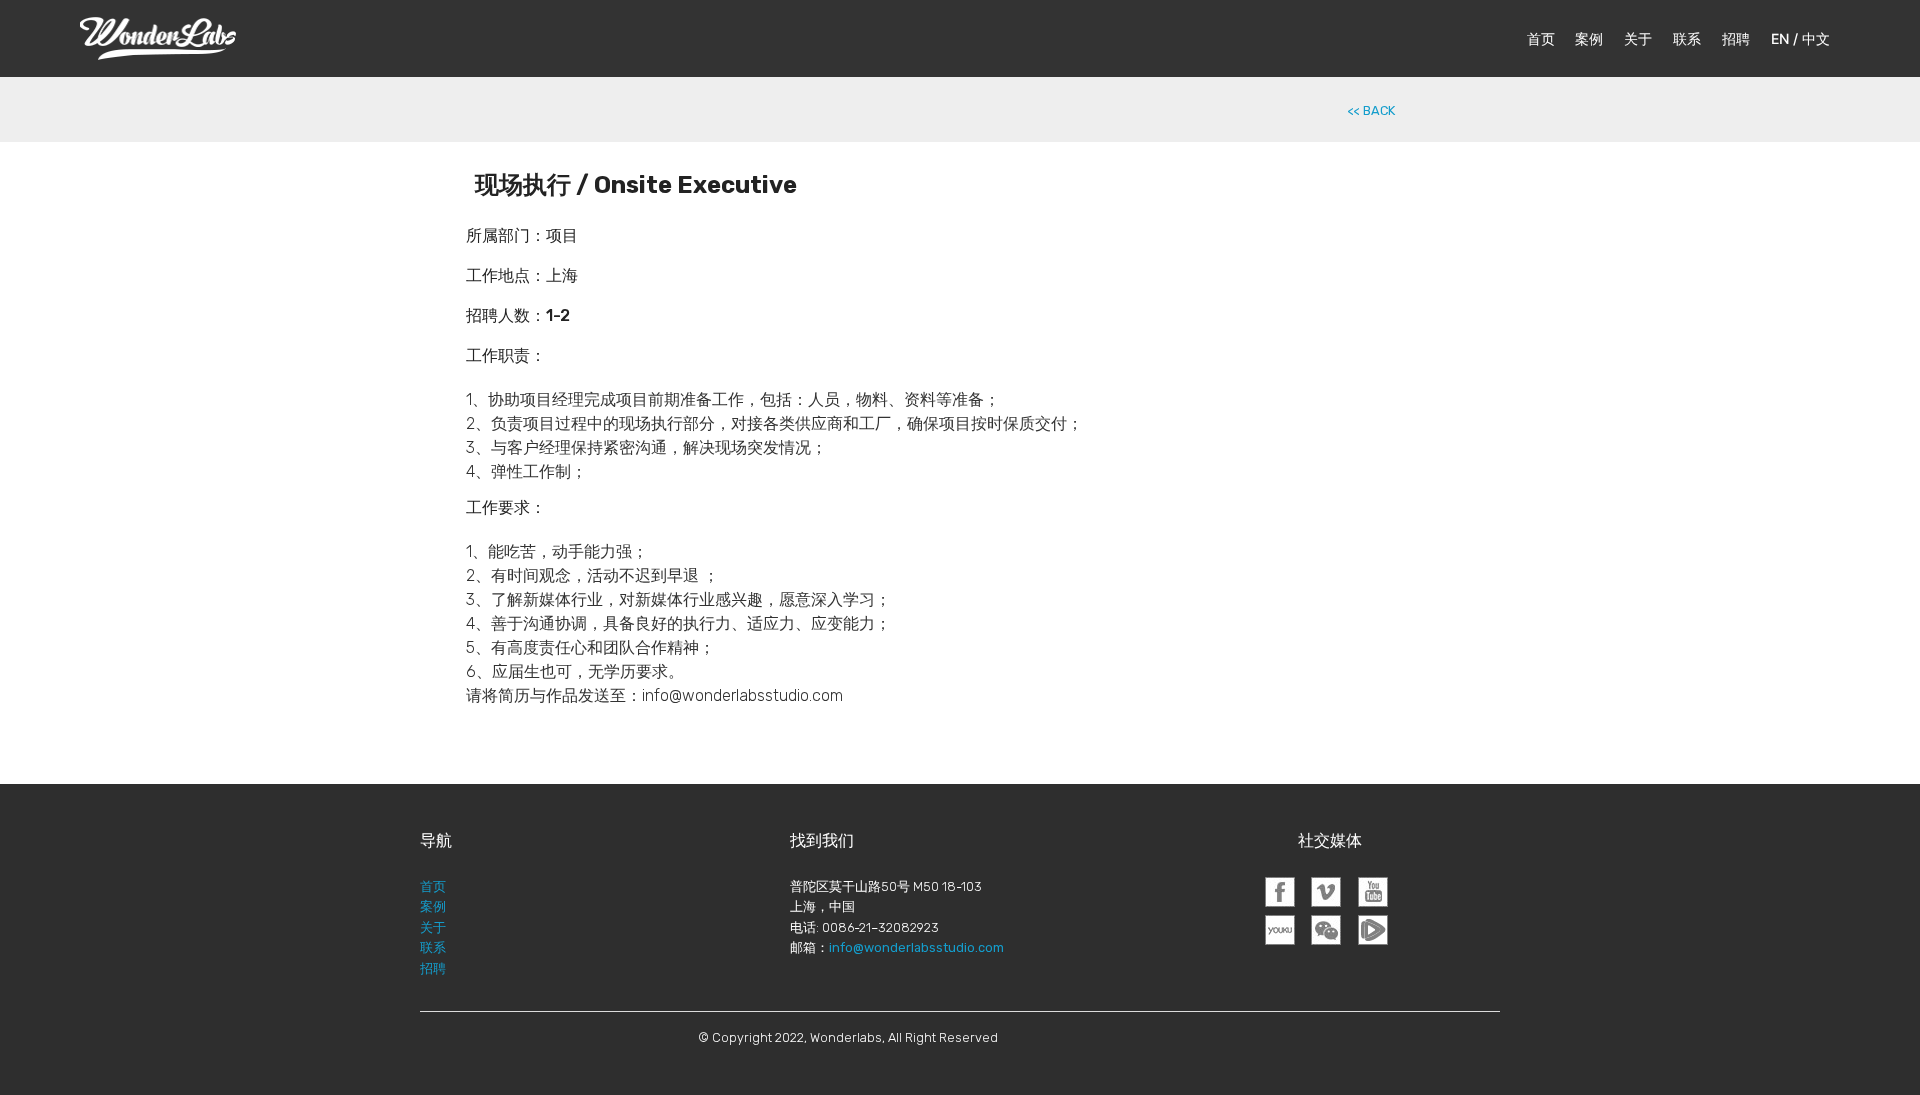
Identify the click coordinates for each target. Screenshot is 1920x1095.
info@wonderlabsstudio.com (916, 947)
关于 (1638, 38)
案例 (1589, 38)
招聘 (1736, 38)
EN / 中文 (1800, 38)
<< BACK (1371, 110)
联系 (1687, 38)
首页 (1541, 38)
